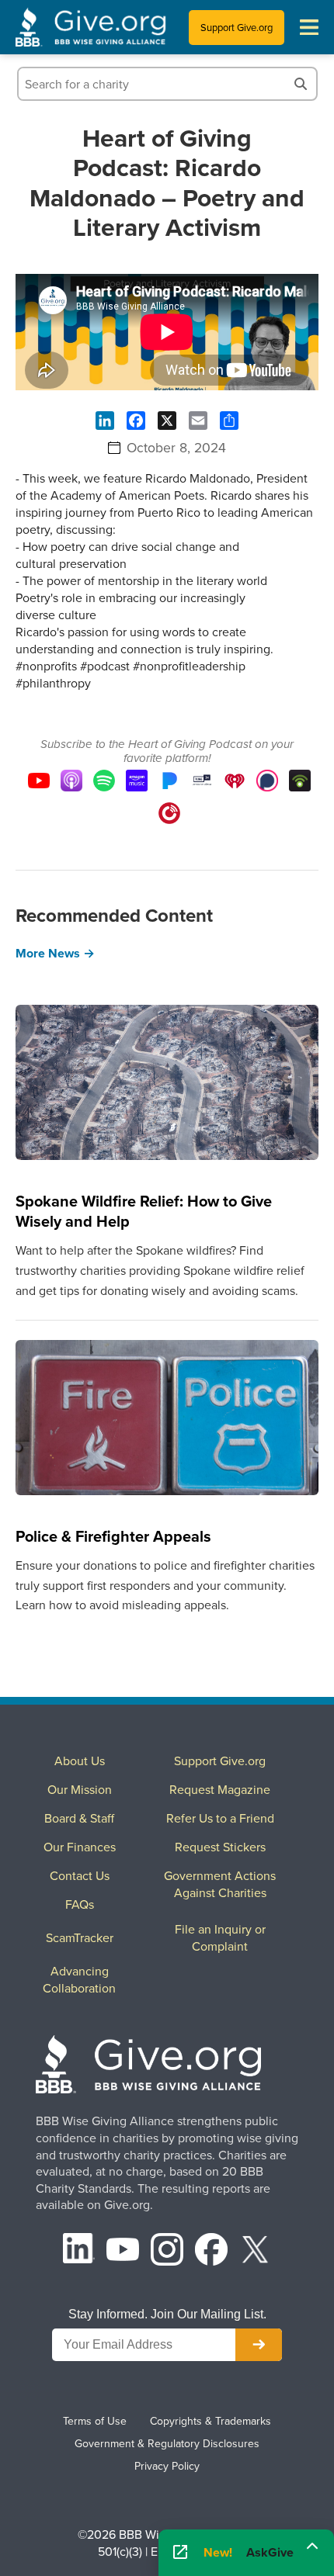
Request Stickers (220, 1847)
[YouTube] (123, 2251)
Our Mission (80, 1789)
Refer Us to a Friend (220, 1818)
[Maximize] (312, 2552)
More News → (55, 953)
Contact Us (80, 1875)
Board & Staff (79, 1818)
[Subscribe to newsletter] (259, 2345)
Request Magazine (220, 1789)
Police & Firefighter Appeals (113, 1536)
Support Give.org (237, 27)
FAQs (80, 1904)
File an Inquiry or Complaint (220, 1937)
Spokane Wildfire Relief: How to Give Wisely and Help (144, 1211)
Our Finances (80, 1847)
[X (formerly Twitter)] (256, 2251)
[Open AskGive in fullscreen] (180, 2553)
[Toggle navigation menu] (309, 27)
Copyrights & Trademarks (210, 2421)
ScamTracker (80, 1937)
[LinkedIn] (79, 2251)
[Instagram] (167, 2251)
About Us (80, 1761)
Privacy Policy (167, 2466)
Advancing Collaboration (79, 1979)
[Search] (301, 84)
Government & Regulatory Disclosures (167, 2443)
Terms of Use (95, 2421)
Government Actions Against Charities (220, 1884)
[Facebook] (211, 2251)
